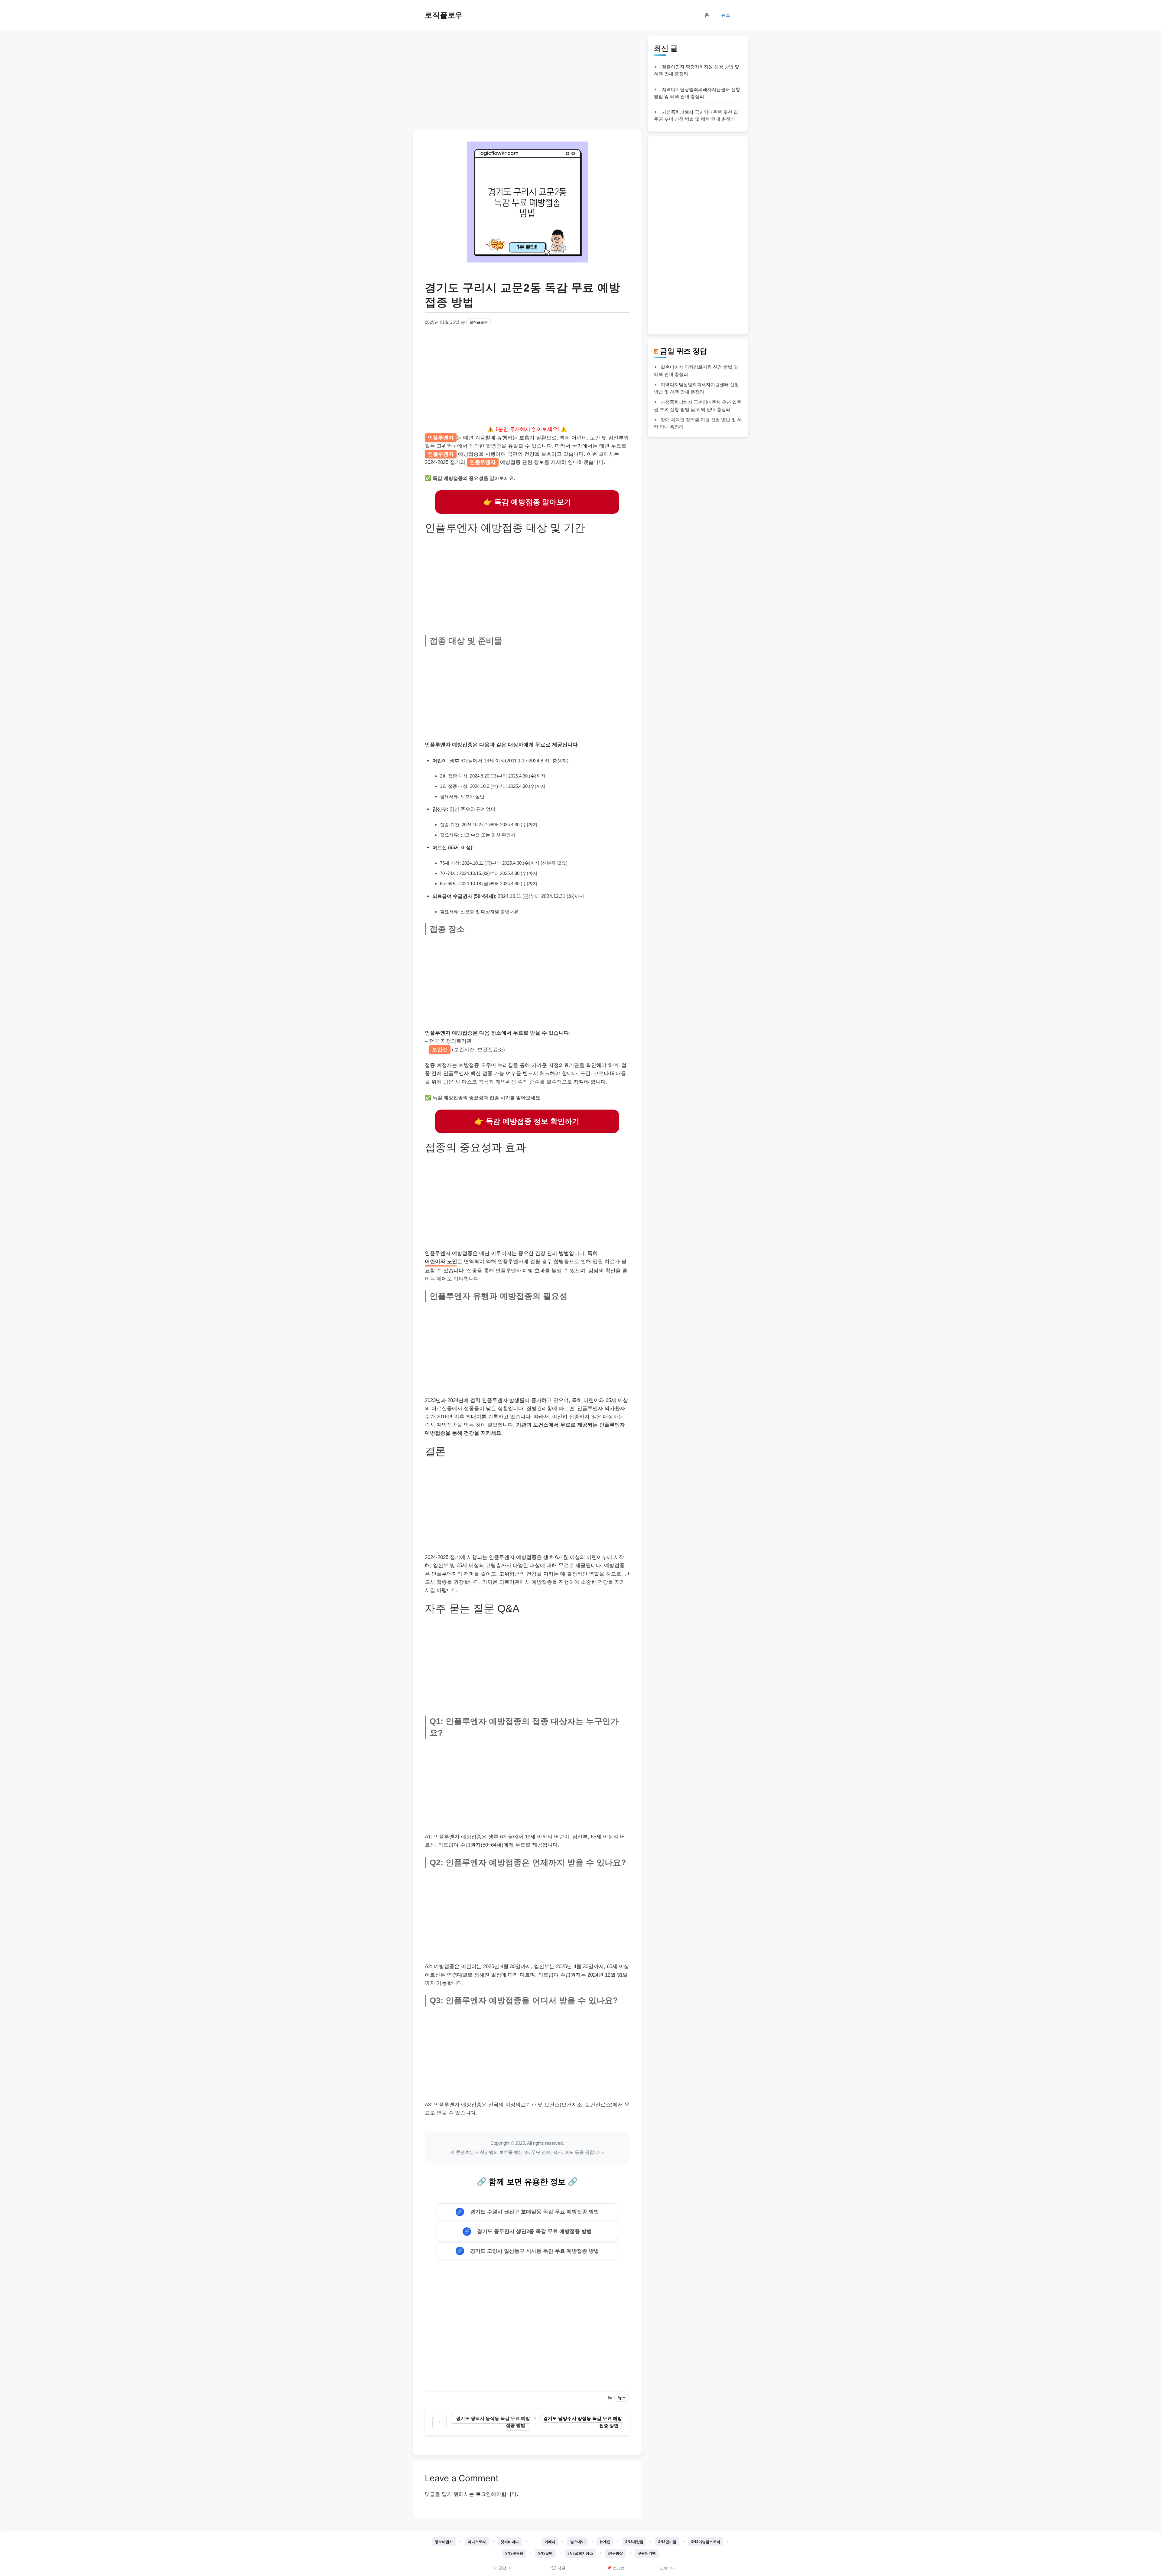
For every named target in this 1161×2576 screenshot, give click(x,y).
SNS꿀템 (545, 2553)
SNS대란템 (634, 2542)
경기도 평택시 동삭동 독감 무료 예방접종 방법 (493, 2422)
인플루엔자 (441, 438)
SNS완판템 (514, 2553)
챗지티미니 (510, 2542)
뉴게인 (605, 2542)
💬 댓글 (558, 2568)
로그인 (483, 2494)
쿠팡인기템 (647, 2553)
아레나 (550, 2542)
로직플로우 (444, 15)
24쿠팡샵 (615, 2553)
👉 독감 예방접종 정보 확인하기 (527, 1121)
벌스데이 (577, 2542)
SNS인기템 (667, 2542)
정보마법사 (444, 2542)
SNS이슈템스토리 (706, 2542)
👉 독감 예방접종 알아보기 (527, 502)
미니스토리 (477, 2542)
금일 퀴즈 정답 (684, 351)
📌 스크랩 (616, 2568)
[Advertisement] (527, 79)
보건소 (440, 1050)
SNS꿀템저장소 (580, 2553)
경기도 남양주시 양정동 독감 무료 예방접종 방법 (583, 2422)
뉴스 (726, 15)
